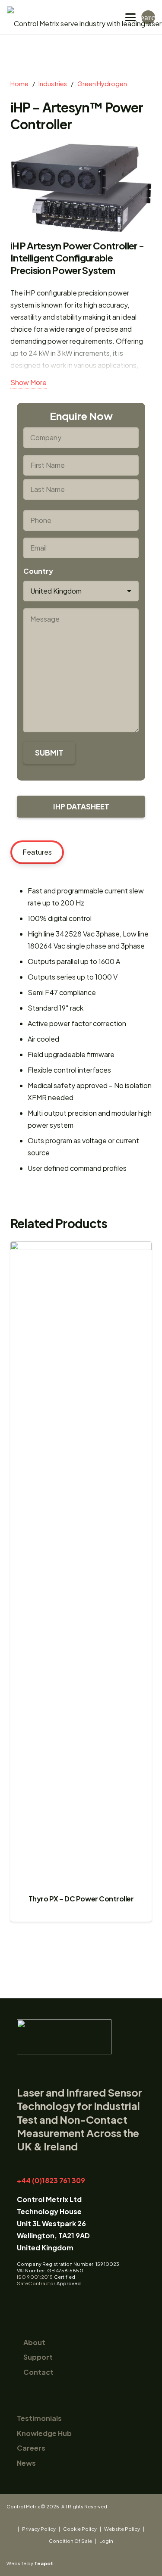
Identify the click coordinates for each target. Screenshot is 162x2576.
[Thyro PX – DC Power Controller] (81, 1565)
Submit (49, 753)
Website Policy (122, 2529)
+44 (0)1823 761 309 (51, 2180)
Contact (38, 2372)
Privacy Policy (39, 2529)
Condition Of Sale (70, 2541)
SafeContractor (36, 2283)
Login (106, 2541)
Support (38, 2357)
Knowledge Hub (44, 2433)
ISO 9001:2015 (35, 2277)
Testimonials (39, 2418)
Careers (31, 2448)
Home (19, 84)
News (26, 2463)
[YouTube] (36, 2300)
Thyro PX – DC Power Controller (81, 1899)
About (34, 2342)
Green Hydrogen (102, 84)
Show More (29, 382)
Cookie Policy (80, 2529)
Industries (53, 84)
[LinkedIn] (22, 2300)
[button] (130, 17)
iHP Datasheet (81, 806)
